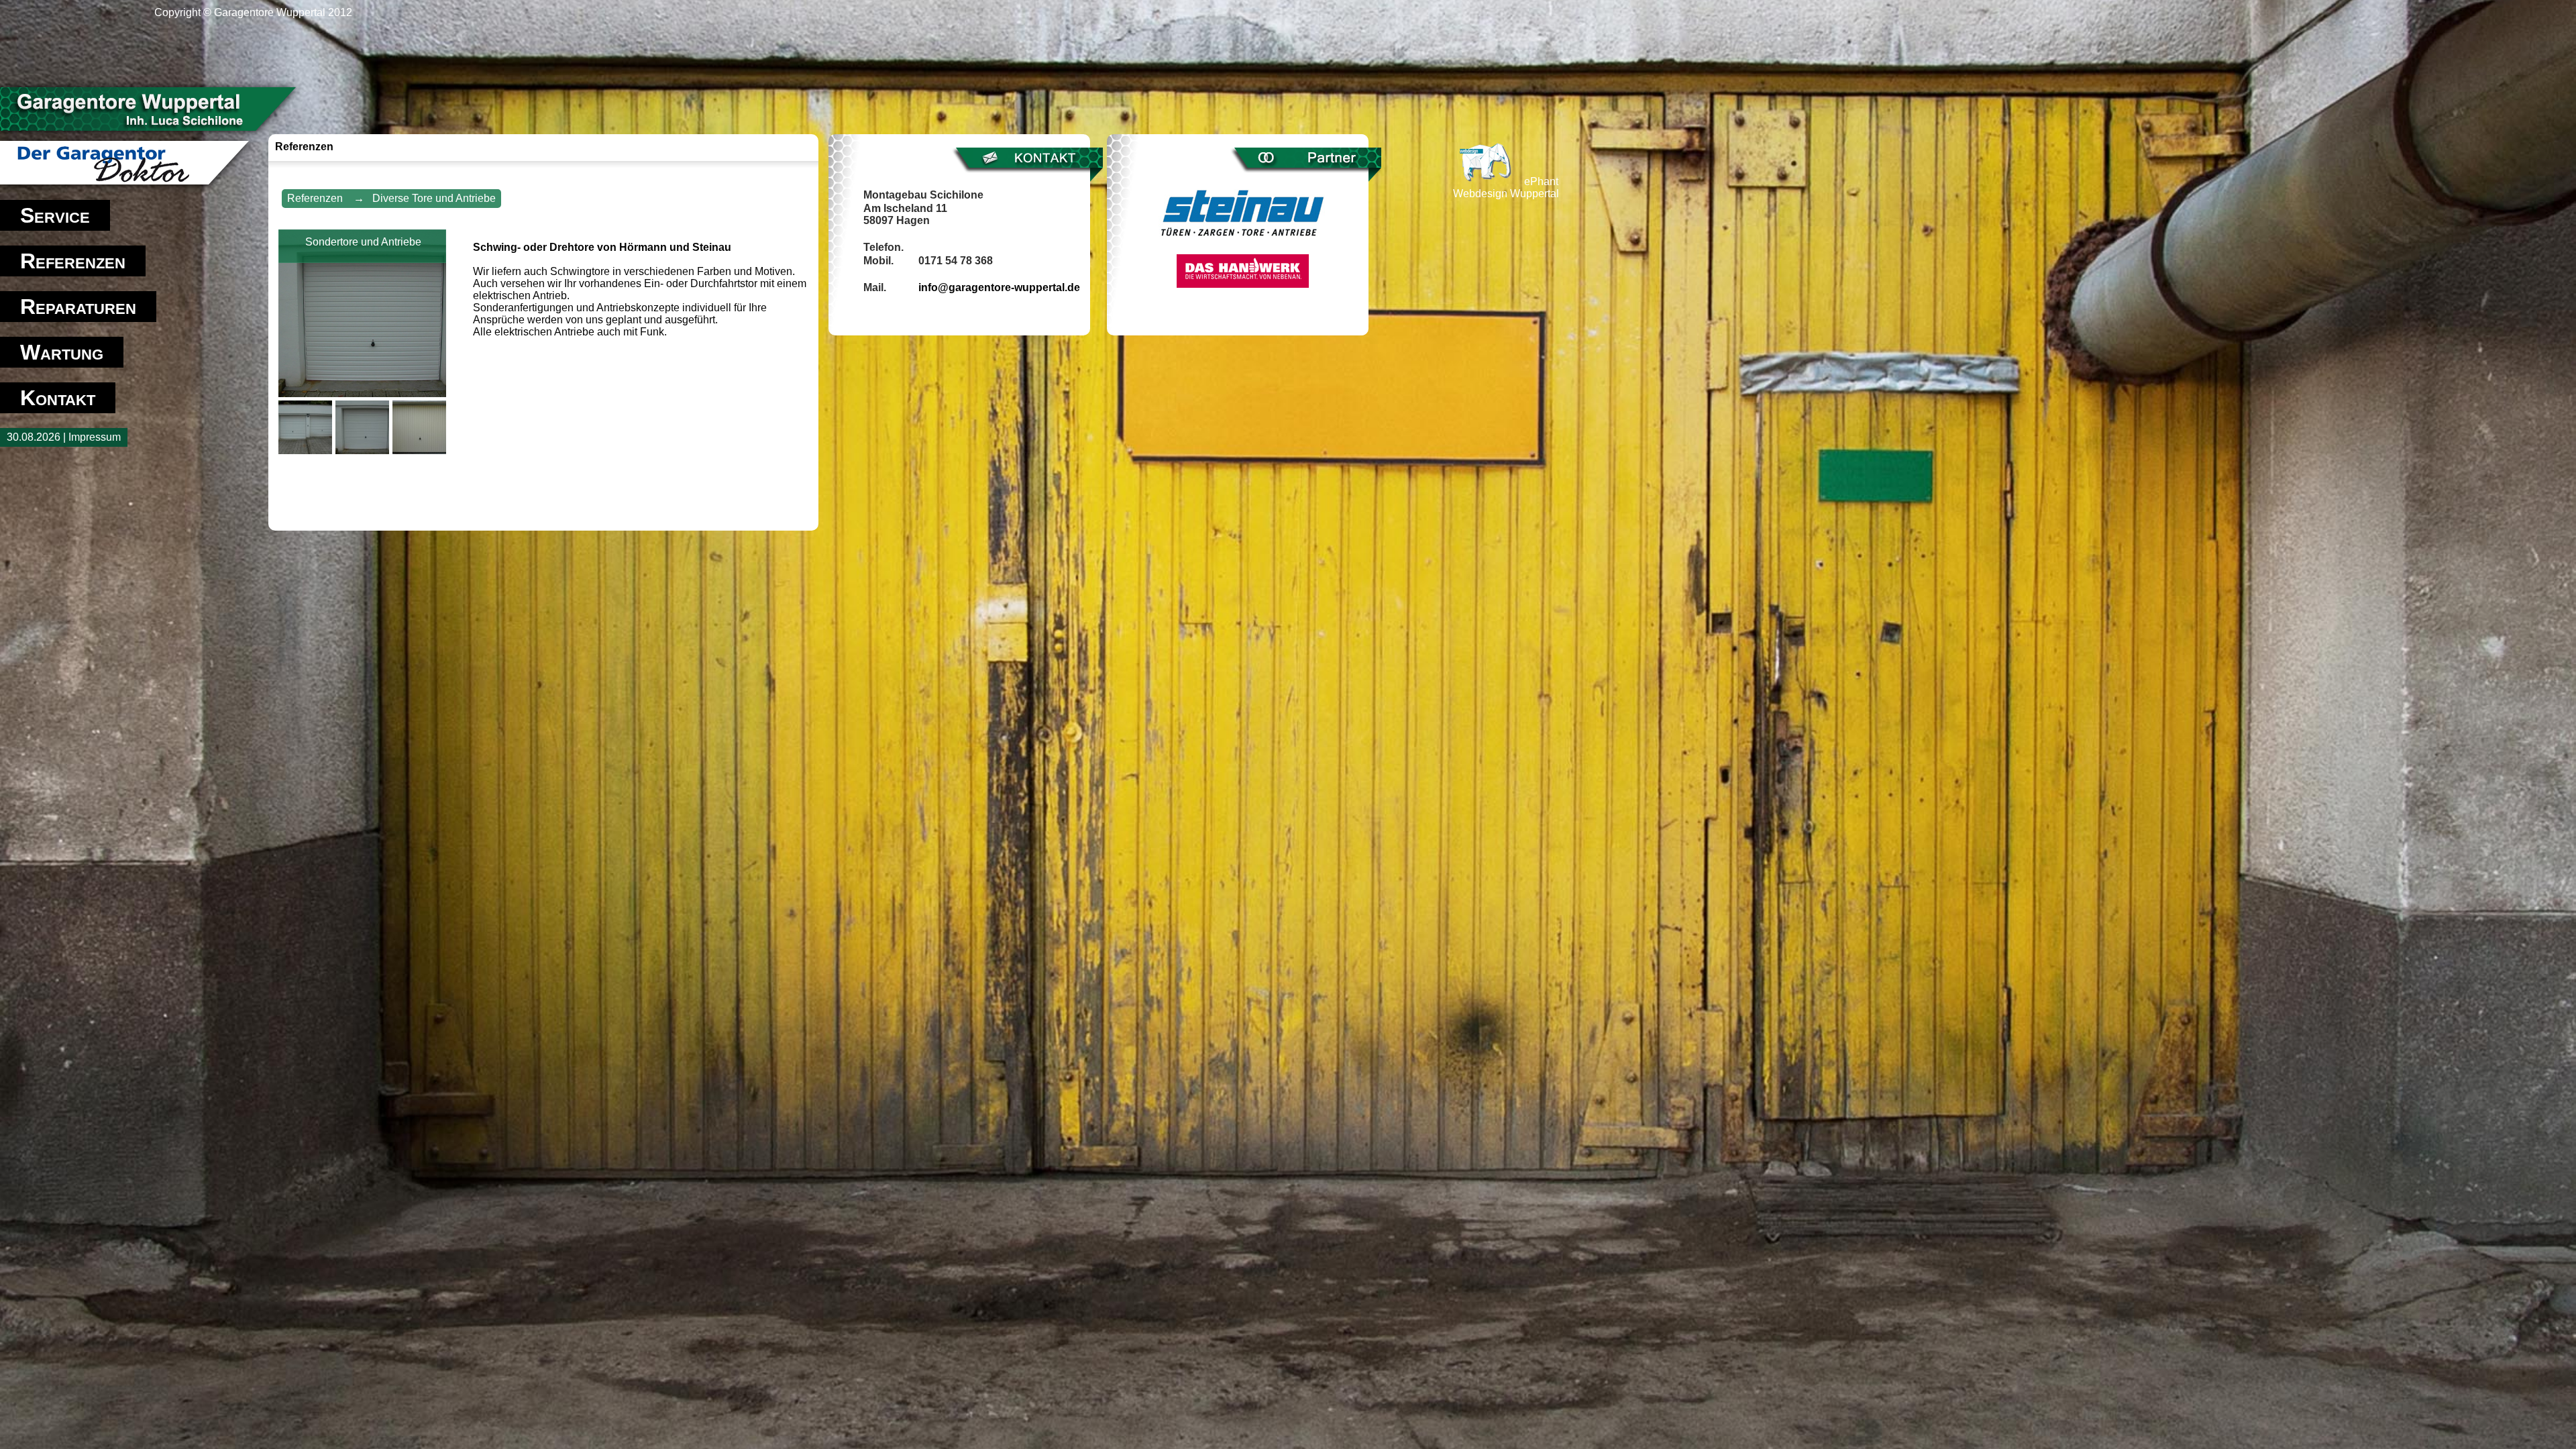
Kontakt (58, 398)
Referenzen (73, 261)
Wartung (62, 352)
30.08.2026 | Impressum (64, 437)
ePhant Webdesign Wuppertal (1506, 187)
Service (55, 215)
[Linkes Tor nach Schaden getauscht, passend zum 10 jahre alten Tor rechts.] (307, 450)
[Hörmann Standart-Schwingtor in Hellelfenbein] (421, 450)
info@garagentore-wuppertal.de (999, 287)
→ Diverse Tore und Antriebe (425, 198)
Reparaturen (78, 307)
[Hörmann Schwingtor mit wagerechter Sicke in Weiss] (364, 450)
